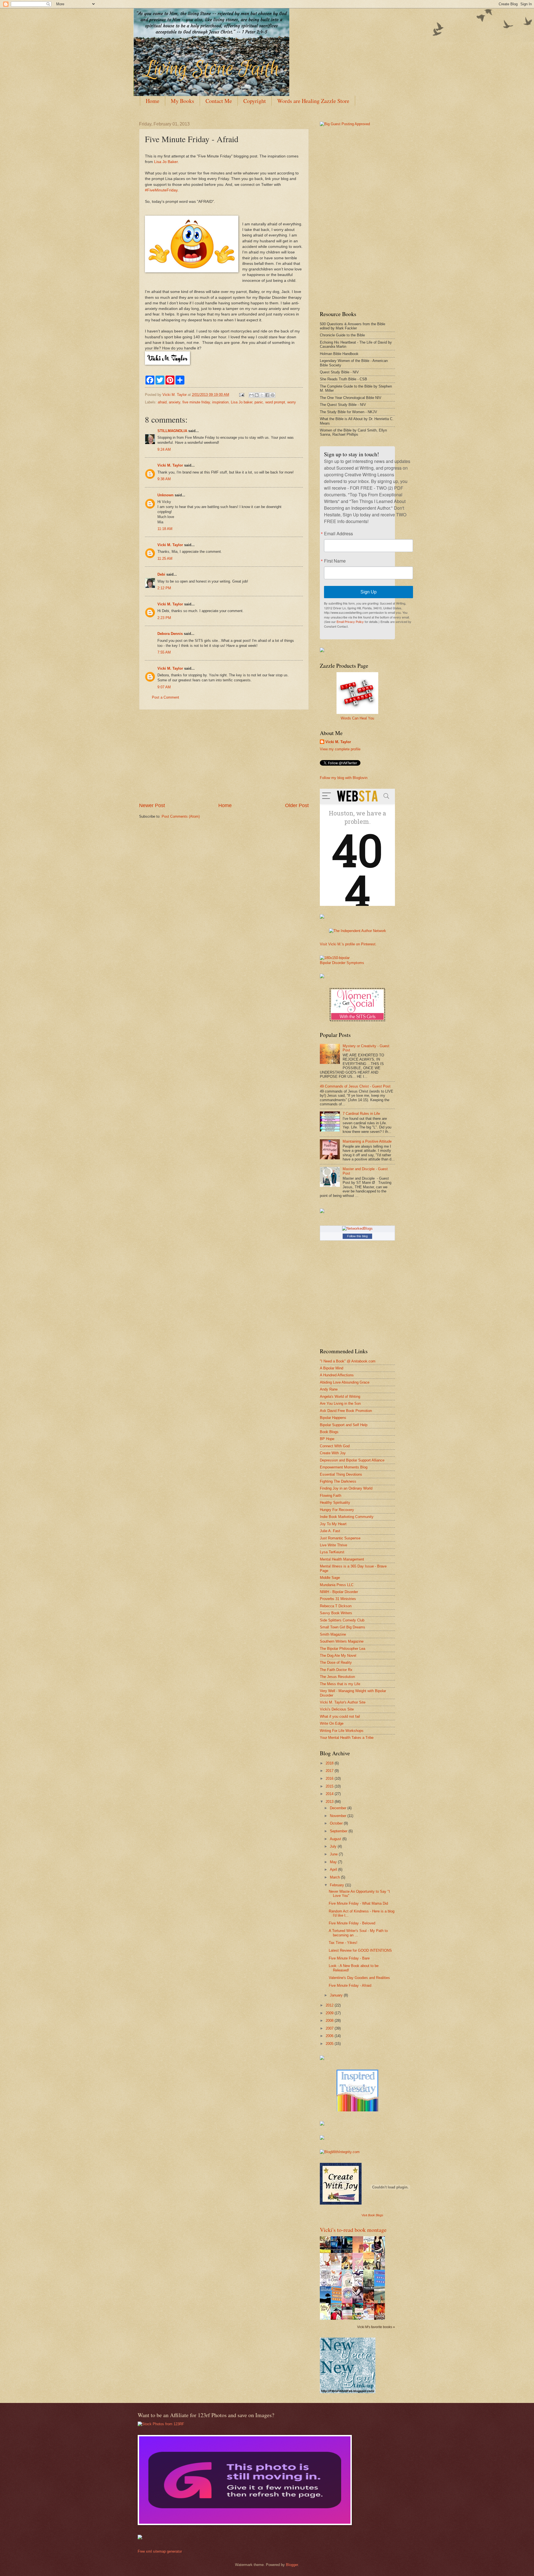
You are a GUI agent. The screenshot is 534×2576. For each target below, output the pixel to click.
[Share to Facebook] (267, 395)
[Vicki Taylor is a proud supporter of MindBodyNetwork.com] (322, 651)
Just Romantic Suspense (340, 1538)
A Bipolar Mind (332, 1368)
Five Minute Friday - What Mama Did (358, 1903)
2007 (330, 2028)
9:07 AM (164, 687)
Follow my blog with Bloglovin (344, 778)
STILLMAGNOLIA (172, 431)
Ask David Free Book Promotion (346, 1411)
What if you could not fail (340, 1716)
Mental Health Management (342, 1559)
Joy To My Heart (333, 1524)
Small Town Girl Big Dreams (343, 1627)
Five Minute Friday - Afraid (350, 1985)
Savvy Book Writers (336, 1613)
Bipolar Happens (333, 1418)
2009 (330, 2013)
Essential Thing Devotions (341, 1474)
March (335, 1877)
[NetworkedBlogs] (357, 1228)
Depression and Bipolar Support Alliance (352, 1460)
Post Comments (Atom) (181, 816)
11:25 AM (165, 559)
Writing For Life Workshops (342, 1731)
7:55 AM (164, 652)
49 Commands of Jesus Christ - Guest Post (355, 1086)
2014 (330, 1794)
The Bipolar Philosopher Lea (343, 1649)
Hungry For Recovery (337, 1510)
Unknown (165, 495)
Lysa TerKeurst (332, 1552)
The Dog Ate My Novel (338, 1656)
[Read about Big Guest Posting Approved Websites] (345, 124)
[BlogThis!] (257, 395)
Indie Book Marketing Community (347, 1517)
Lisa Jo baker (242, 402)
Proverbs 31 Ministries (338, 1599)
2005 (330, 2044)
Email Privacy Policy (350, 622)
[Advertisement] (224, 756)
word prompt (275, 402)
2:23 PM (164, 618)
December (339, 1808)
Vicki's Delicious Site (337, 1709)
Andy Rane (329, 1389)
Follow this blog (357, 1236)
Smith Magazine (333, 1634)
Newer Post (152, 805)
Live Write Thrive (333, 1545)
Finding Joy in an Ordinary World (346, 1488)
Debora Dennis (170, 634)
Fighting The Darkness (338, 1481)
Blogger (292, 2565)
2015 (330, 1786)
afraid (162, 402)
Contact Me (219, 101)
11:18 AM (165, 529)
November (339, 1816)
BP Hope (327, 1439)
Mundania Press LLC (337, 1585)
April (334, 1869)
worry (292, 402)
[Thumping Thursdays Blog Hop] (322, 1212)
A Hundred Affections (337, 1375)
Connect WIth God (335, 1446)
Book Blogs (329, 1432)
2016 (330, 1778)
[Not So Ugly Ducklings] (357, 2110)
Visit (372, 2215)
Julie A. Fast (330, 1531)
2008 (330, 2021)
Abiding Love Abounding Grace (345, 1382)
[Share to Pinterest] (273, 395)
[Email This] (251, 395)
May (334, 1862)
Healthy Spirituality (335, 1503)
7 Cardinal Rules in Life (361, 1114)
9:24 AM (164, 449)
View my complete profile (340, 749)
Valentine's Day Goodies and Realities (359, 1978)
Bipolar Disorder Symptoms (342, 963)
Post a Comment (165, 697)
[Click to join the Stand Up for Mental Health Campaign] (335, 958)
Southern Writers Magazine (342, 1641)
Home (153, 101)
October (337, 1823)
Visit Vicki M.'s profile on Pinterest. (348, 944)
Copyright (255, 101)
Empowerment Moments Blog (344, 1467)
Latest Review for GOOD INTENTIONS (360, 1950)
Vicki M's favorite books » (376, 2327)
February (338, 1885)
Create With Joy (333, 1453)
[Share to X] (262, 395)
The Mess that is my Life (340, 1684)
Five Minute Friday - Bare (349, 1958)
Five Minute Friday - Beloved (352, 1923)
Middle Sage (330, 1578)
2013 (330, 1802)
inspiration (220, 402)
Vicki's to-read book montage (353, 2230)
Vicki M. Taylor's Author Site (343, 1702)
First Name (335, 561)
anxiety (175, 402)
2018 (330, 1763)
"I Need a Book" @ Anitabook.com (348, 1361)
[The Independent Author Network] (358, 931)
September (339, 1831)
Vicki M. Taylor (170, 465)
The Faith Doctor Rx (336, 1670)
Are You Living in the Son (340, 1403)
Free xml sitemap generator (160, 2551)
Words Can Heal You (357, 718)
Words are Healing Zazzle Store (313, 101)
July (334, 1846)
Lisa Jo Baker (166, 162)
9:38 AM (164, 479)
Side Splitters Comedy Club (342, 1620)
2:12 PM (164, 588)
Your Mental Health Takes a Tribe (347, 1738)
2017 (330, 1771)
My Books (182, 101)
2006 (330, 2036)
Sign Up (369, 592)
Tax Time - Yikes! (343, 1943)
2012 (330, 2005)
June (334, 1854)
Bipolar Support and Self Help (344, 1425)
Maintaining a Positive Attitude (367, 1141)
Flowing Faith (331, 1496)
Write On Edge (332, 1723)
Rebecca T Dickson (336, 1606)
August (336, 1839)
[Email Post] (241, 395)
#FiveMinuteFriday (161, 190)
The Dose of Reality (336, 1662)
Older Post (297, 805)
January (337, 1995)
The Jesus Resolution (337, 1677)
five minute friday (196, 402)
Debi (161, 574)
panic (259, 402)
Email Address (338, 534)
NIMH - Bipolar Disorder (339, 1592)
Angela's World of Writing (340, 1397)
